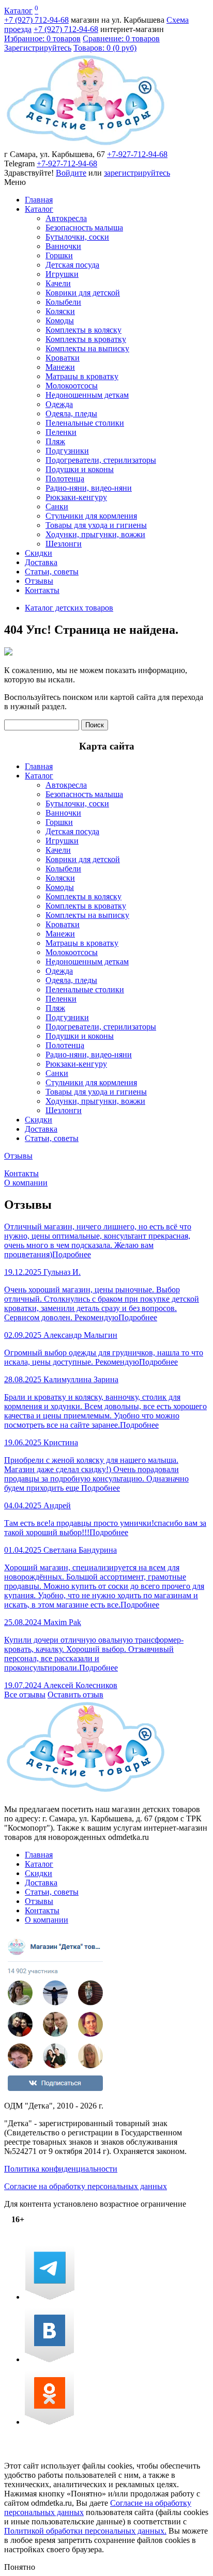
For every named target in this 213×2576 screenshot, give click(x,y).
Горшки (59, 255)
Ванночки (63, 246)
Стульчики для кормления (91, 516)
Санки (57, 506)
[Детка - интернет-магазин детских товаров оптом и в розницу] (86, 145)
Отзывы (39, 581)
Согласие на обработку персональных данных (86, 2186)
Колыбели (63, 302)
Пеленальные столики (85, 423)
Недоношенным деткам (87, 395)
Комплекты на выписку (87, 348)
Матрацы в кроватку (82, 376)
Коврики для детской (83, 293)
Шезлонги (64, 544)
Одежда (59, 404)
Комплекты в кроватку (86, 339)
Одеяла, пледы (71, 413)
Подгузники (67, 451)
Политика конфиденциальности (61, 2169)
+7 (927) (36, 20)
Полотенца (65, 479)
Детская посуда (72, 265)
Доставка (41, 562)
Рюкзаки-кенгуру (76, 497)
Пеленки (61, 432)
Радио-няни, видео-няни (89, 488)
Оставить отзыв (75, 1695)
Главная (39, 200)
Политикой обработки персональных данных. (85, 2531)
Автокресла (66, 218)
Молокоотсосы (72, 386)
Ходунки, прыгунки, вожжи (95, 534)
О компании (26, 1183)
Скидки (39, 553)
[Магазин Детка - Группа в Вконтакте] (49, 2359)
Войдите (71, 173)
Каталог (18, 11)
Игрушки (62, 274)
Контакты (42, 590)
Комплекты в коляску (83, 330)
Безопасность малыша (84, 228)
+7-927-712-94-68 (137, 154)
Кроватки (63, 358)
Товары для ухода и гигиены (96, 525)
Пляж (55, 441)
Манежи (60, 367)
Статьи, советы (52, 572)
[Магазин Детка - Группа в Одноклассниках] (49, 2422)
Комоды (60, 321)
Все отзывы (25, 1695)
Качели (58, 283)
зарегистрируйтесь (137, 173)
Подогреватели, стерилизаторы (101, 460)
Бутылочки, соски (77, 237)
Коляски (60, 311)
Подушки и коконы (80, 469)
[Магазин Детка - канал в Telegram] (50, 2297)
